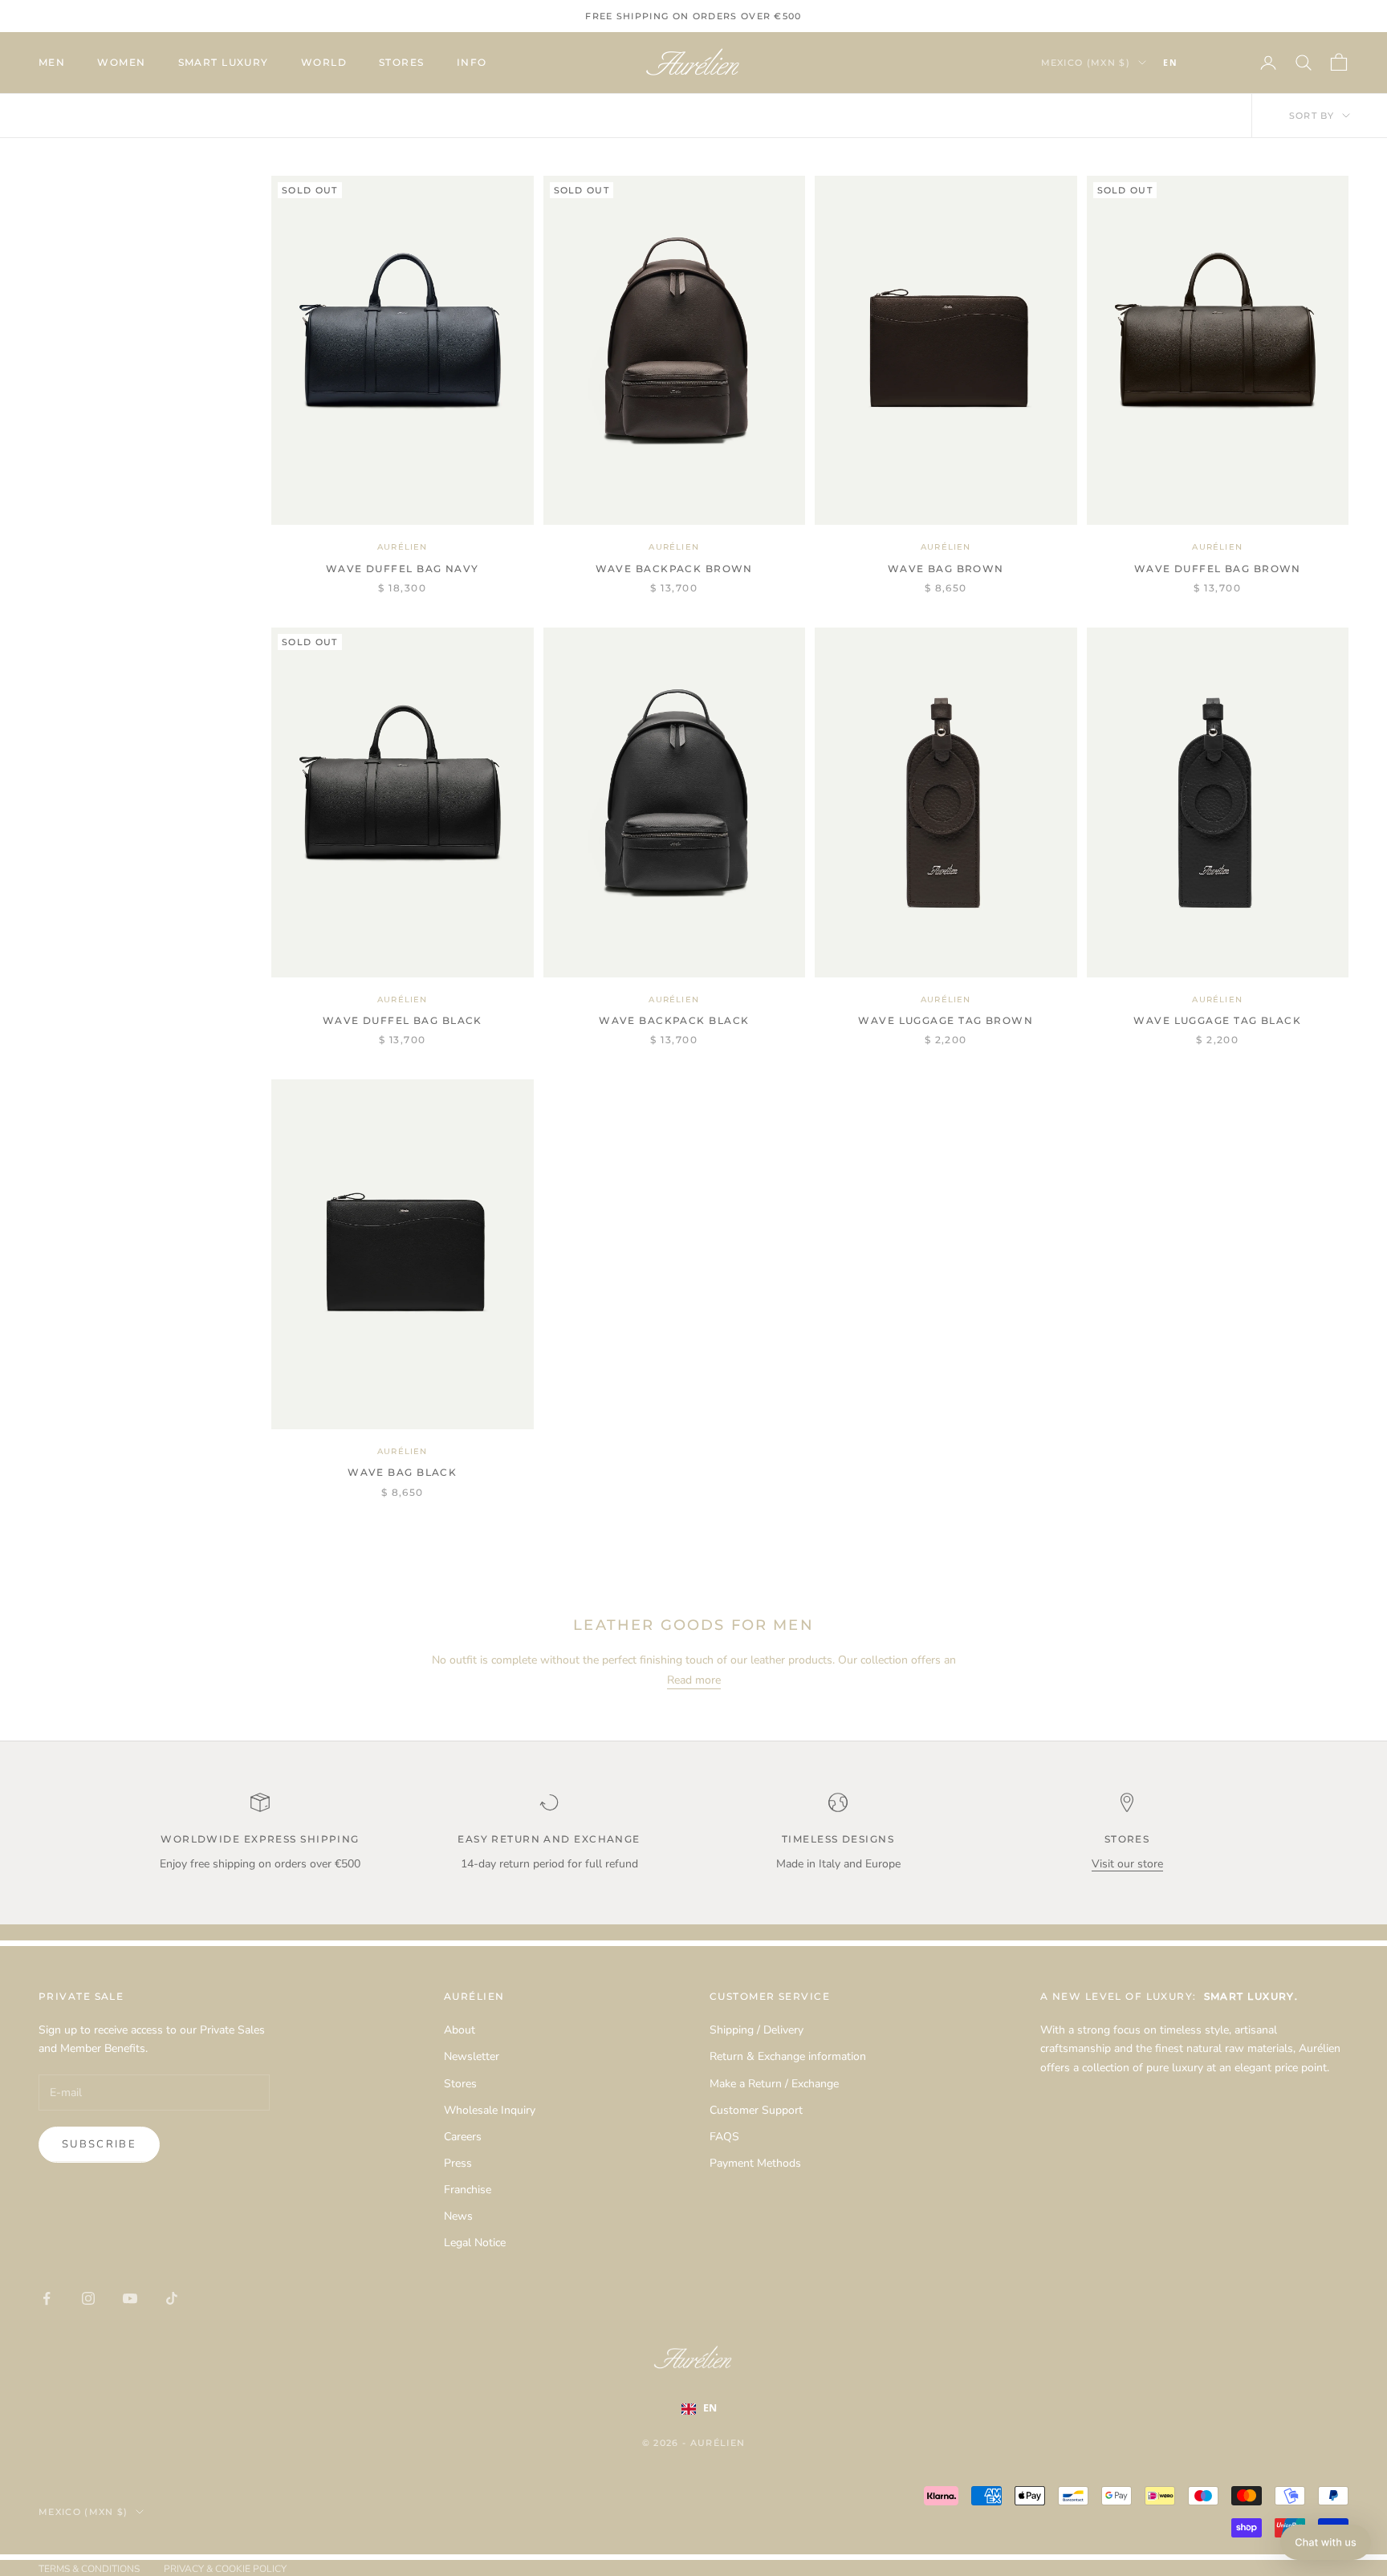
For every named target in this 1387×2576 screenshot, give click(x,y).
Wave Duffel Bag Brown (1218, 569)
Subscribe (99, 2144)
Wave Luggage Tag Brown (946, 1020)
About (460, 2030)
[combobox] (1194, 63)
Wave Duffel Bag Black (403, 1020)
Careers (463, 2137)
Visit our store (1127, 1864)
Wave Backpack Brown (674, 569)
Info (472, 62)
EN (1170, 63)
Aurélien (403, 547)
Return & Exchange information (788, 2056)
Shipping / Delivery (757, 2030)
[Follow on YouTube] (130, 2298)
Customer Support (756, 2110)
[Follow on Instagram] (88, 2298)
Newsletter (472, 2056)
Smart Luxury (224, 62)
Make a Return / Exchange (774, 2084)
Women (121, 62)
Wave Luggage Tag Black (1217, 1020)
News (458, 2216)
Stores (402, 62)
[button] (1326, 2542)
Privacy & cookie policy (225, 2569)
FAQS (724, 2137)
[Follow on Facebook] (47, 2298)
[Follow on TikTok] (172, 2298)
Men (52, 62)
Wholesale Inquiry (490, 2110)
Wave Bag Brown (946, 569)
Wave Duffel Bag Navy (403, 569)
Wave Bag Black (402, 1472)
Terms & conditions (89, 2569)
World (324, 62)
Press (458, 2163)
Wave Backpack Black (674, 1020)
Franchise (468, 2190)
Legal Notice (475, 2243)
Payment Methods (755, 2163)
